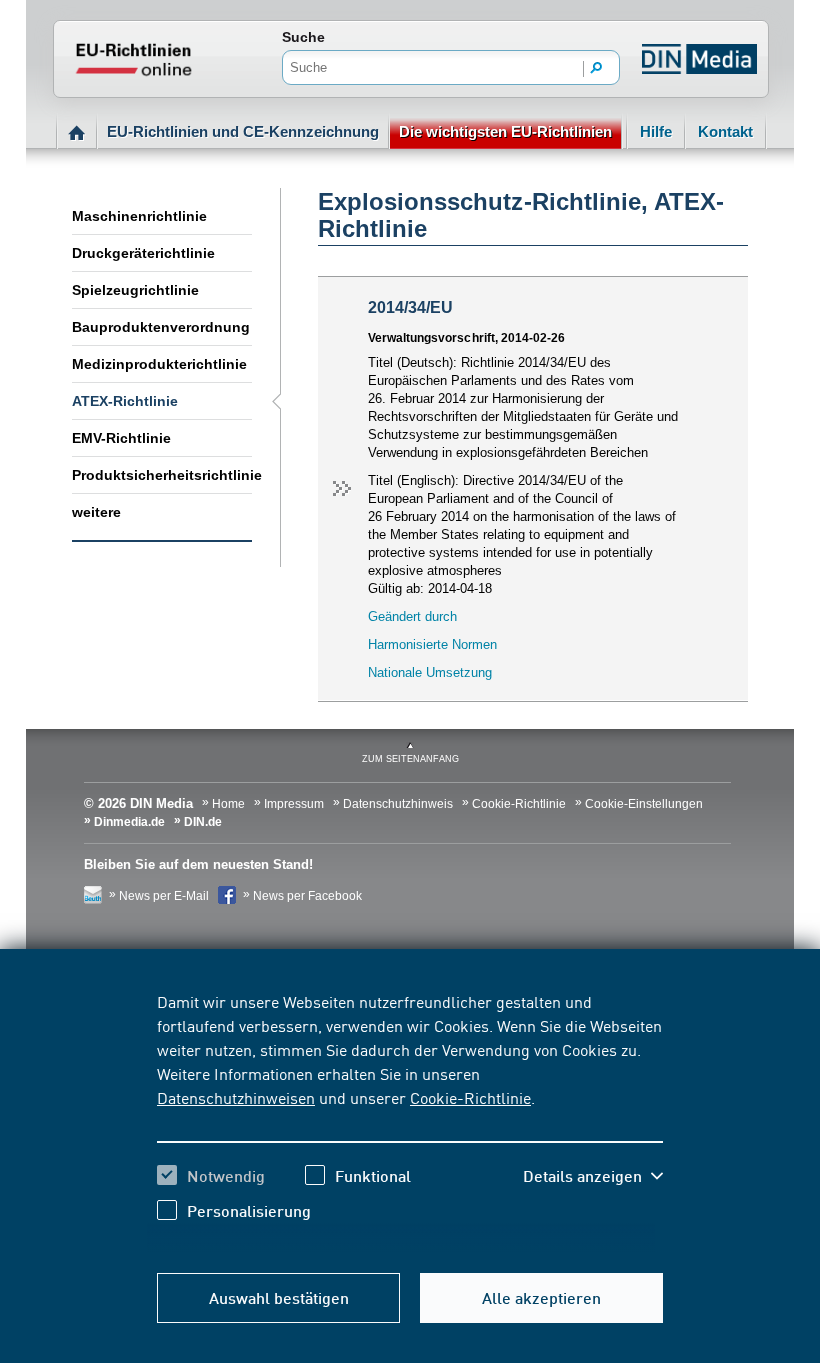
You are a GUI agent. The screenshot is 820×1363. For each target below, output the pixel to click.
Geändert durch (412, 616)
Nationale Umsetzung (430, 672)
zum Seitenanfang (410, 759)
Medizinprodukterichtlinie (159, 364)
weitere (96, 512)
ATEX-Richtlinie (125, 401)
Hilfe (656, 131)
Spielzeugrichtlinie (135, 290)
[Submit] (597, 69)
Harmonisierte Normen (432, 644)
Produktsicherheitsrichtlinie (162, 475)
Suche (303, 37)
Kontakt (725, 131)
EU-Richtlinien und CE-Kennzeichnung (243, 131)
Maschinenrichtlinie (139, 216)
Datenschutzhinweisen (236, 1097)
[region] (410, 1121)
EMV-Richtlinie (121, 438)
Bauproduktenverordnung (161, 327)
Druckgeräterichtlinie (143, 253)
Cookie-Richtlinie (470, 1097)
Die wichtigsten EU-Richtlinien (505, 131)
